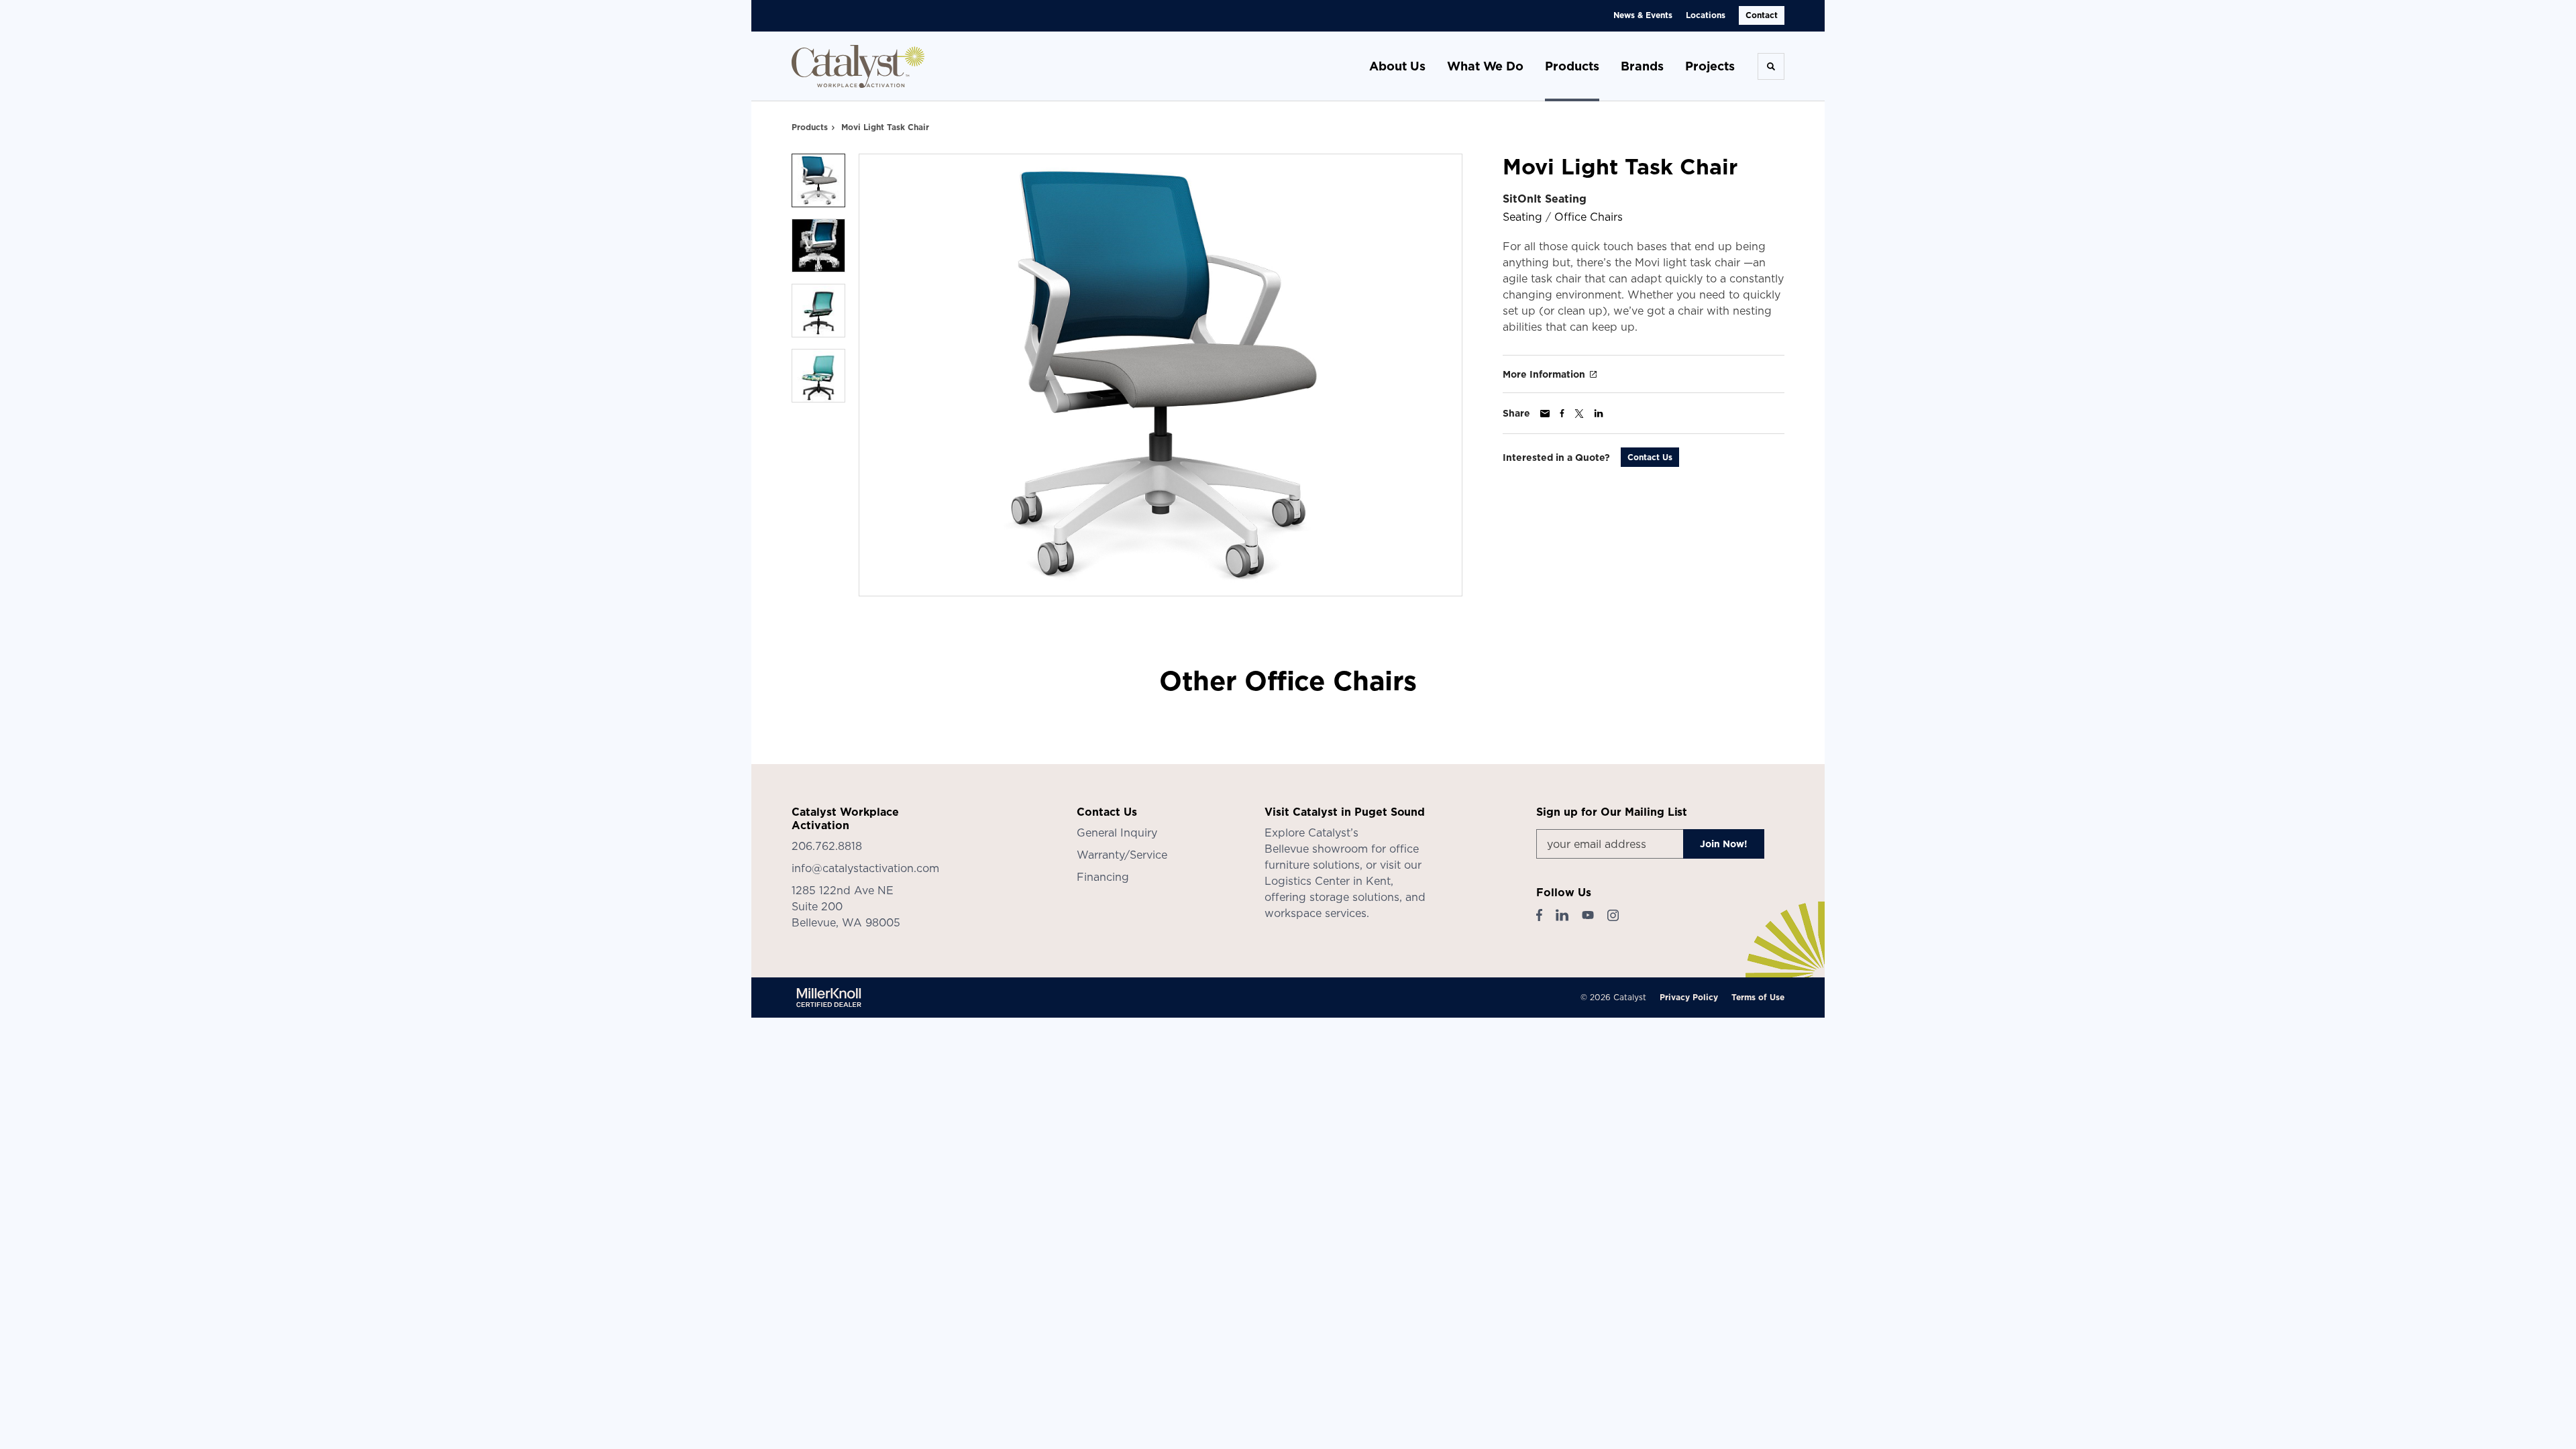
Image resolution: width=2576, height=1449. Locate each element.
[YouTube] (1588, 915)
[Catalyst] (859, 66)
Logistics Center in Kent (1328, 881)
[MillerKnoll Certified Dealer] (829, 998)
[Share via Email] (1545, 414)
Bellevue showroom (1316, 849)
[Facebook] (1539, 915)
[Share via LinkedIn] (1599, 413)
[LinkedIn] (1562, 915)
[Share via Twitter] (1579, 414)
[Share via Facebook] (1562, 413)
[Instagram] (1613, 915)
